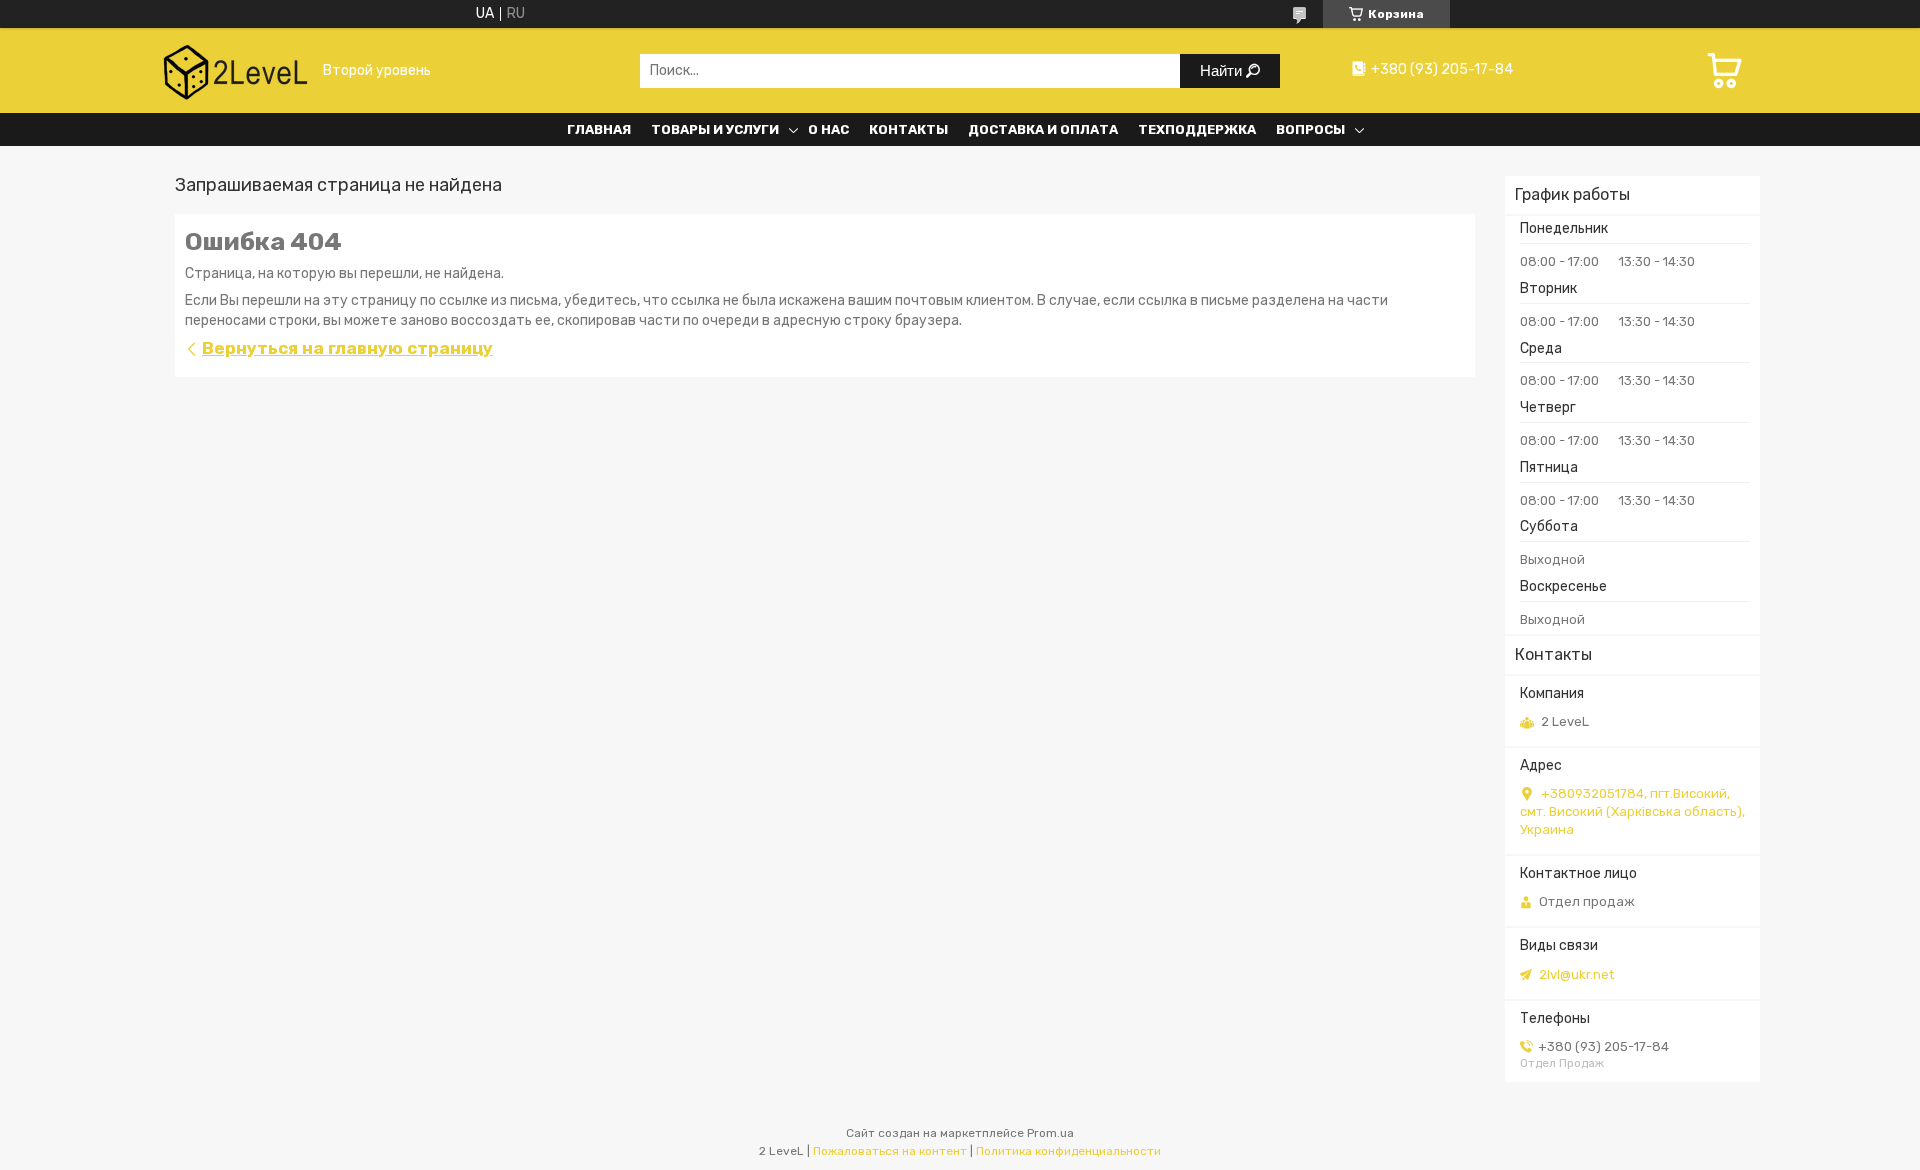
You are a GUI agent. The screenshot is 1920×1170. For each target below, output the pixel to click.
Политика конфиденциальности (1068, 1151)
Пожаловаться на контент (890, 1151)
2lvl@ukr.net (1576, 974)
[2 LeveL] (235, 70)
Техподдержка (1197, 129)
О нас (828, 129)
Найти (1223, 70)
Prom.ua (1050, 1133)
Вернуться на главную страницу (347, 348)
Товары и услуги (715, 129)
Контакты (908, 129)
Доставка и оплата (1043, 129)
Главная (599, 129)
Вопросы (1310, 129)
